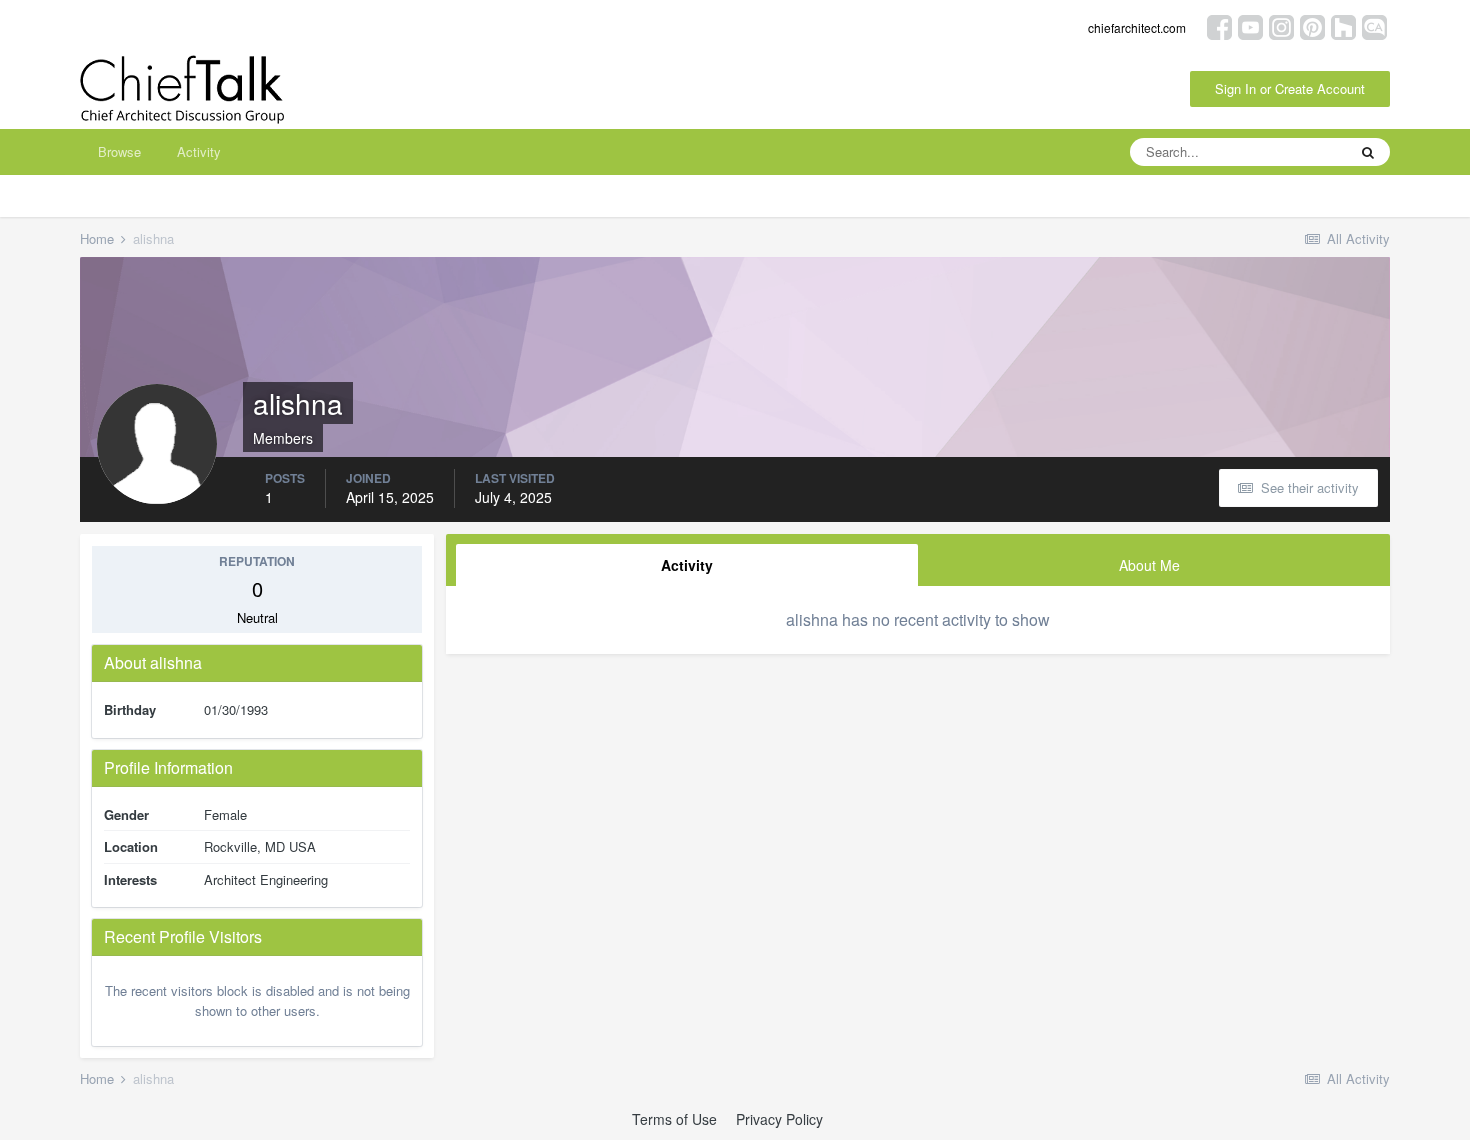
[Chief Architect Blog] (1374, 25)
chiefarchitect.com (1137, 27)
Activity (199, 151)
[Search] (1368, 152)
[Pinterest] (1312, 25)
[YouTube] (1250, 25)
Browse (119, 151)
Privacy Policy (779, 1119)
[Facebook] (1219, 25)
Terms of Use (674, 1119)
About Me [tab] (1149, 565)
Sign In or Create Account (1290, 88)
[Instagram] (1281, 25)
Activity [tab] (687, 565)
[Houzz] (1343, 25)
